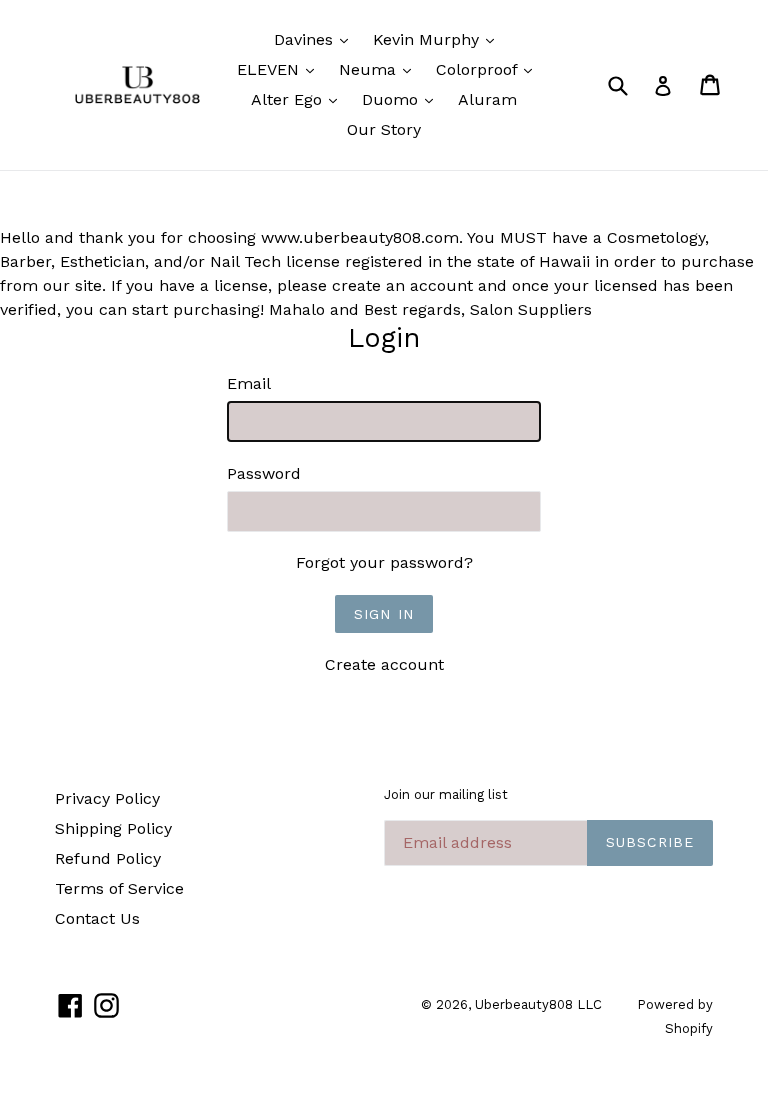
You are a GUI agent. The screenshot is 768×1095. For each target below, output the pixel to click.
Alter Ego (299, 99)
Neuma (380, 69)
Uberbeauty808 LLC (538, 1004)
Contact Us (97, 918)
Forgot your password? (384, 562)
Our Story (384, 129)
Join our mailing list (446, 794)
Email (249, 383)
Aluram (487, 99)
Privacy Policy (107, 798)
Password (264, 473)
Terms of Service (119, 888)
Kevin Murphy (438, 39)
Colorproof (489, 69)
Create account (384, 664)
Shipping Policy (113, 828)
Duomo (402, 99)
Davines (316, 39)
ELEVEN (280, 69)
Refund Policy (108, 858)
